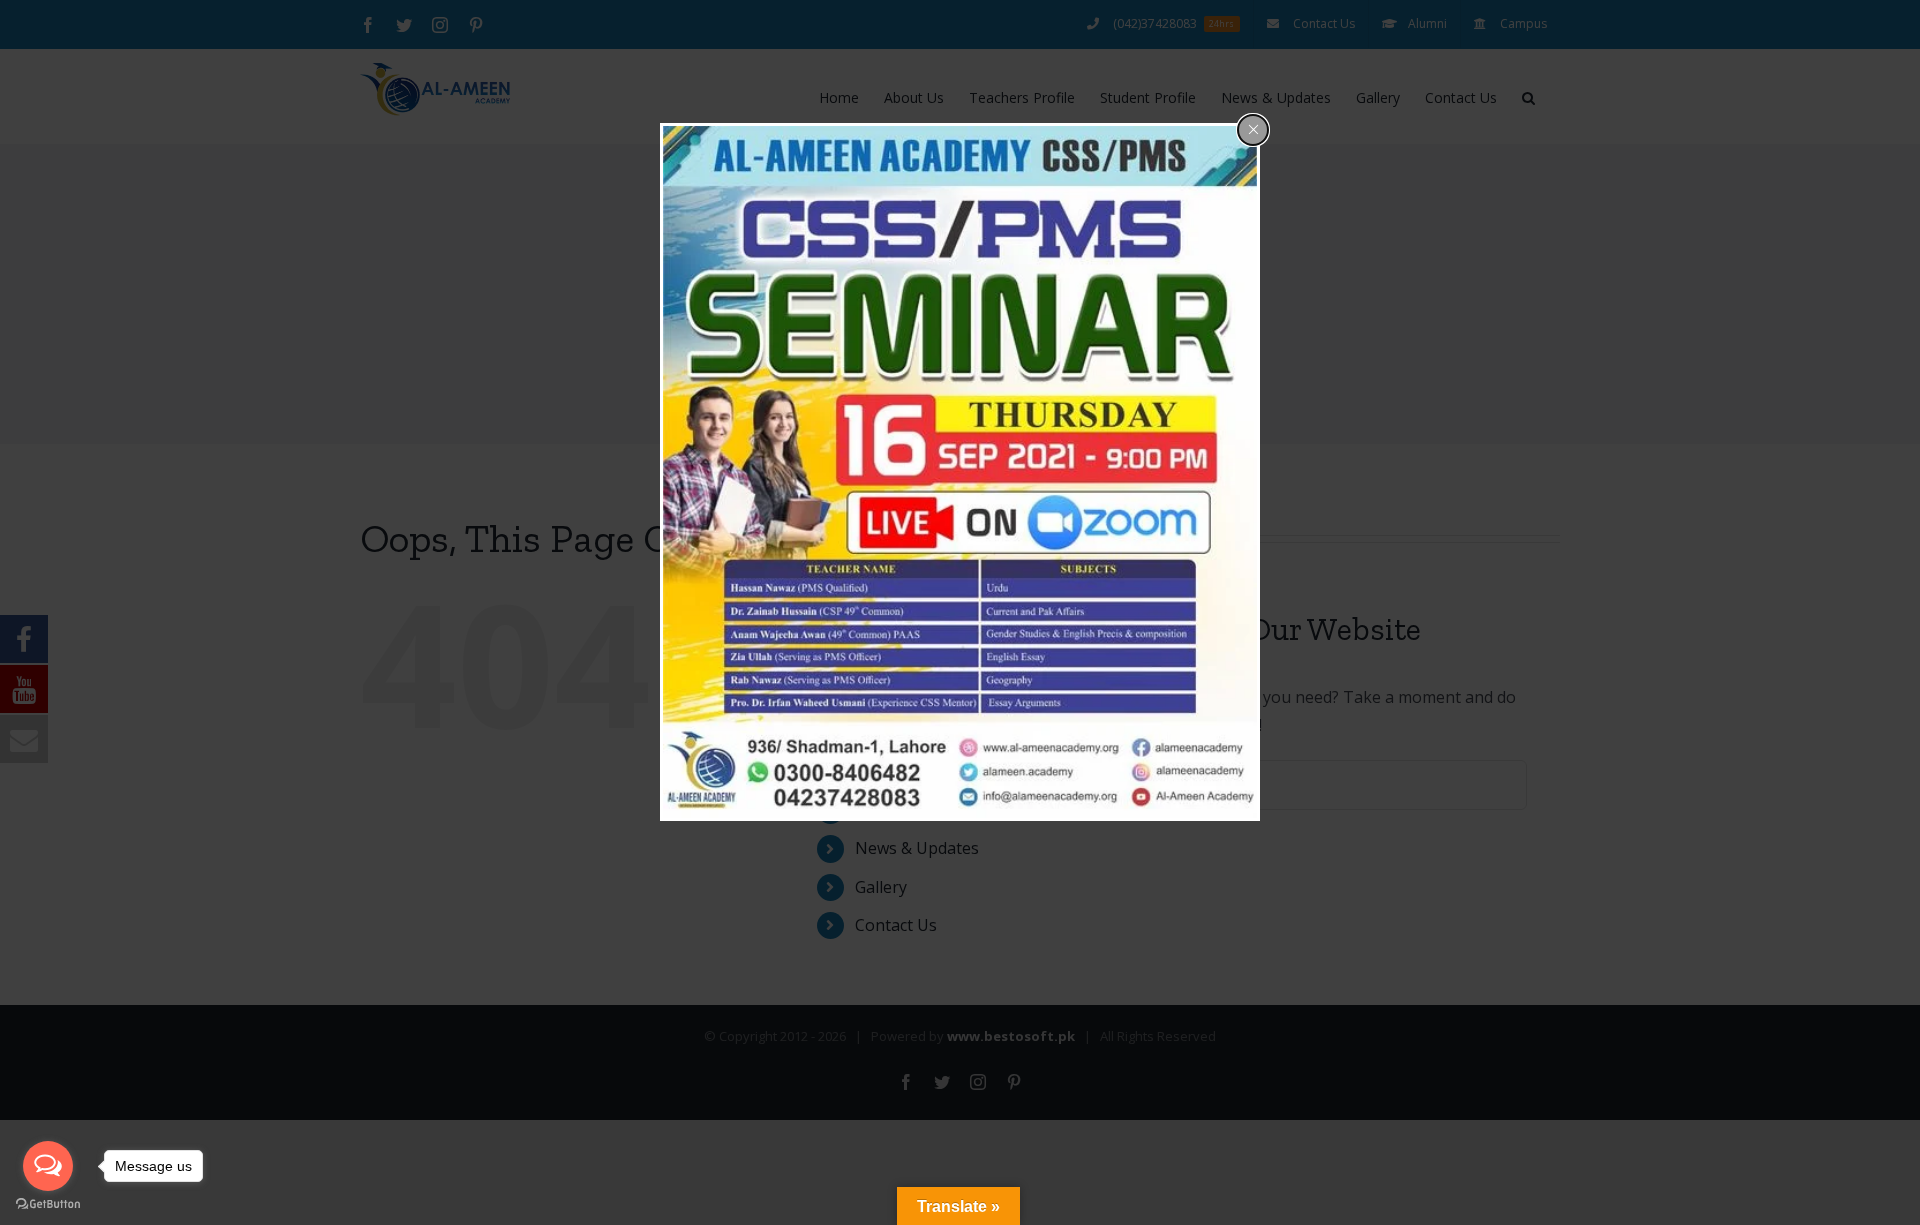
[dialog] (960, 472)
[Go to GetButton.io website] (48, 1204)
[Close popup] (1253, 130)
